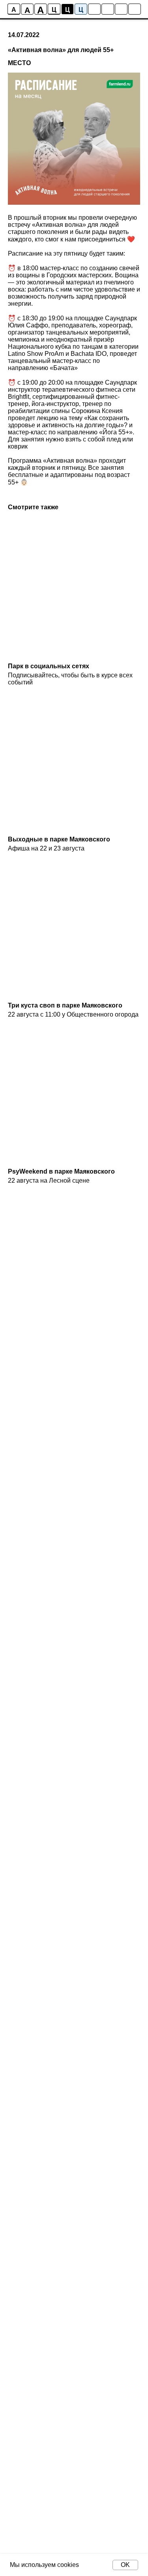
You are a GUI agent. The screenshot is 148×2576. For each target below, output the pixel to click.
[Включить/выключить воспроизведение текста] (108, 9)
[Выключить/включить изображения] (94, 9)
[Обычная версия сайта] (135, 9)
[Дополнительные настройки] (121, 9)
